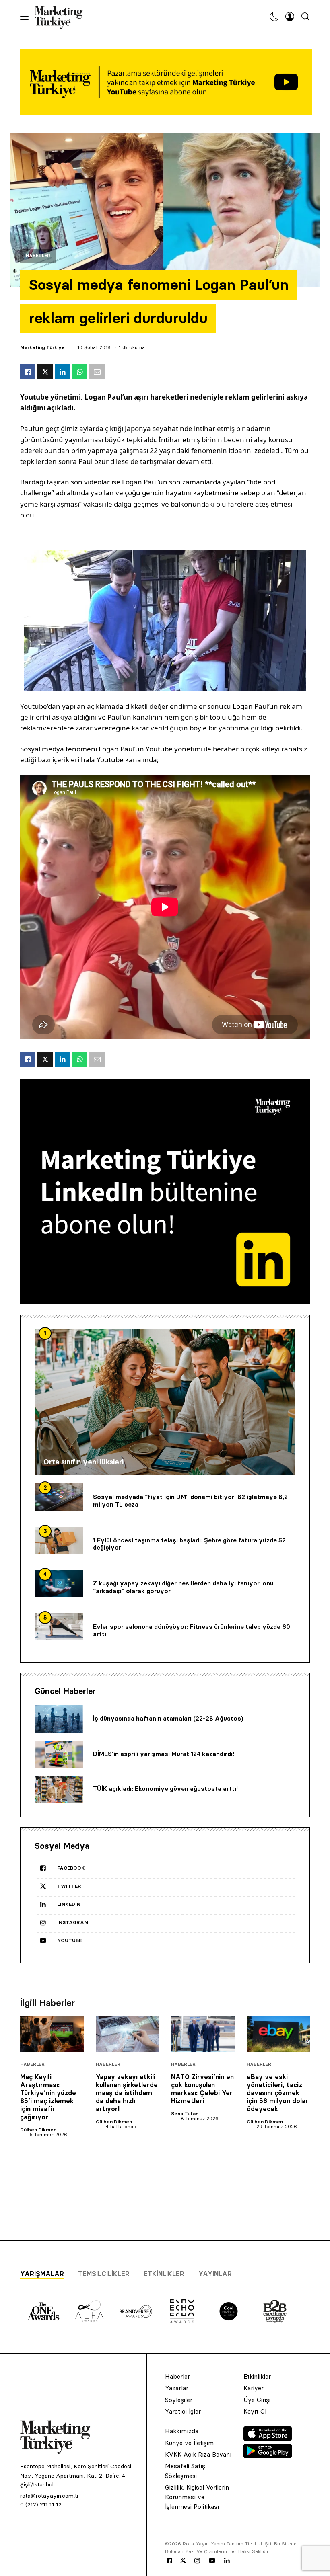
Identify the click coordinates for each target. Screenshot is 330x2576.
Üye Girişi (257, 2400)
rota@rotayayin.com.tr (49, 2496)
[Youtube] (212, 2561)
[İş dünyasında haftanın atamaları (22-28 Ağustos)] (59, 1719)
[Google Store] (268, 2456)
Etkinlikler (164, 2274)
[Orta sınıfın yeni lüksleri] (165, 1402)
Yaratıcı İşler (183, 2411)
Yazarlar (177, 2388)
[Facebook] (169, 2561)
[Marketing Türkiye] (62, 16)
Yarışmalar (42, 2274)
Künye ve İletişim (189, 2443)
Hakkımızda (182, 2431)
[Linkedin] (227, 2561)
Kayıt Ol (255, 2411)
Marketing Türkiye (42, 347)
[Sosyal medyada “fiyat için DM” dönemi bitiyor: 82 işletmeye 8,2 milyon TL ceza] (59, 1497)
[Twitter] (183, 2560)
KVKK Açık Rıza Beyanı (198, 2454)
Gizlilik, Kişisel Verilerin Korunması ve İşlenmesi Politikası (197, 2497)
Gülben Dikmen (38, 2130)
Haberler (38, 256)
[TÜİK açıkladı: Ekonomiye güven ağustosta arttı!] (59, 1789)
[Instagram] (197, 2561)
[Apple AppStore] (268, 2439)
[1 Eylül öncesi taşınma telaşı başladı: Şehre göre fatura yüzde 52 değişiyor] (59, 1540)
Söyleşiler (179, 2400)
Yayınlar (215, 2274)
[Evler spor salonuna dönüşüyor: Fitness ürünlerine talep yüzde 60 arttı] (59, 1627)
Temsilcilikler (104, 2274)
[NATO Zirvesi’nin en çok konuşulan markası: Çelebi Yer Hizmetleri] (203, 2034)
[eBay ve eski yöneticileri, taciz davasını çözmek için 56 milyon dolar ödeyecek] (278, 2034)
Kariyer (254, 2388)
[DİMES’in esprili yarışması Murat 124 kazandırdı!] (59, 1754)
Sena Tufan (185, 2114)
